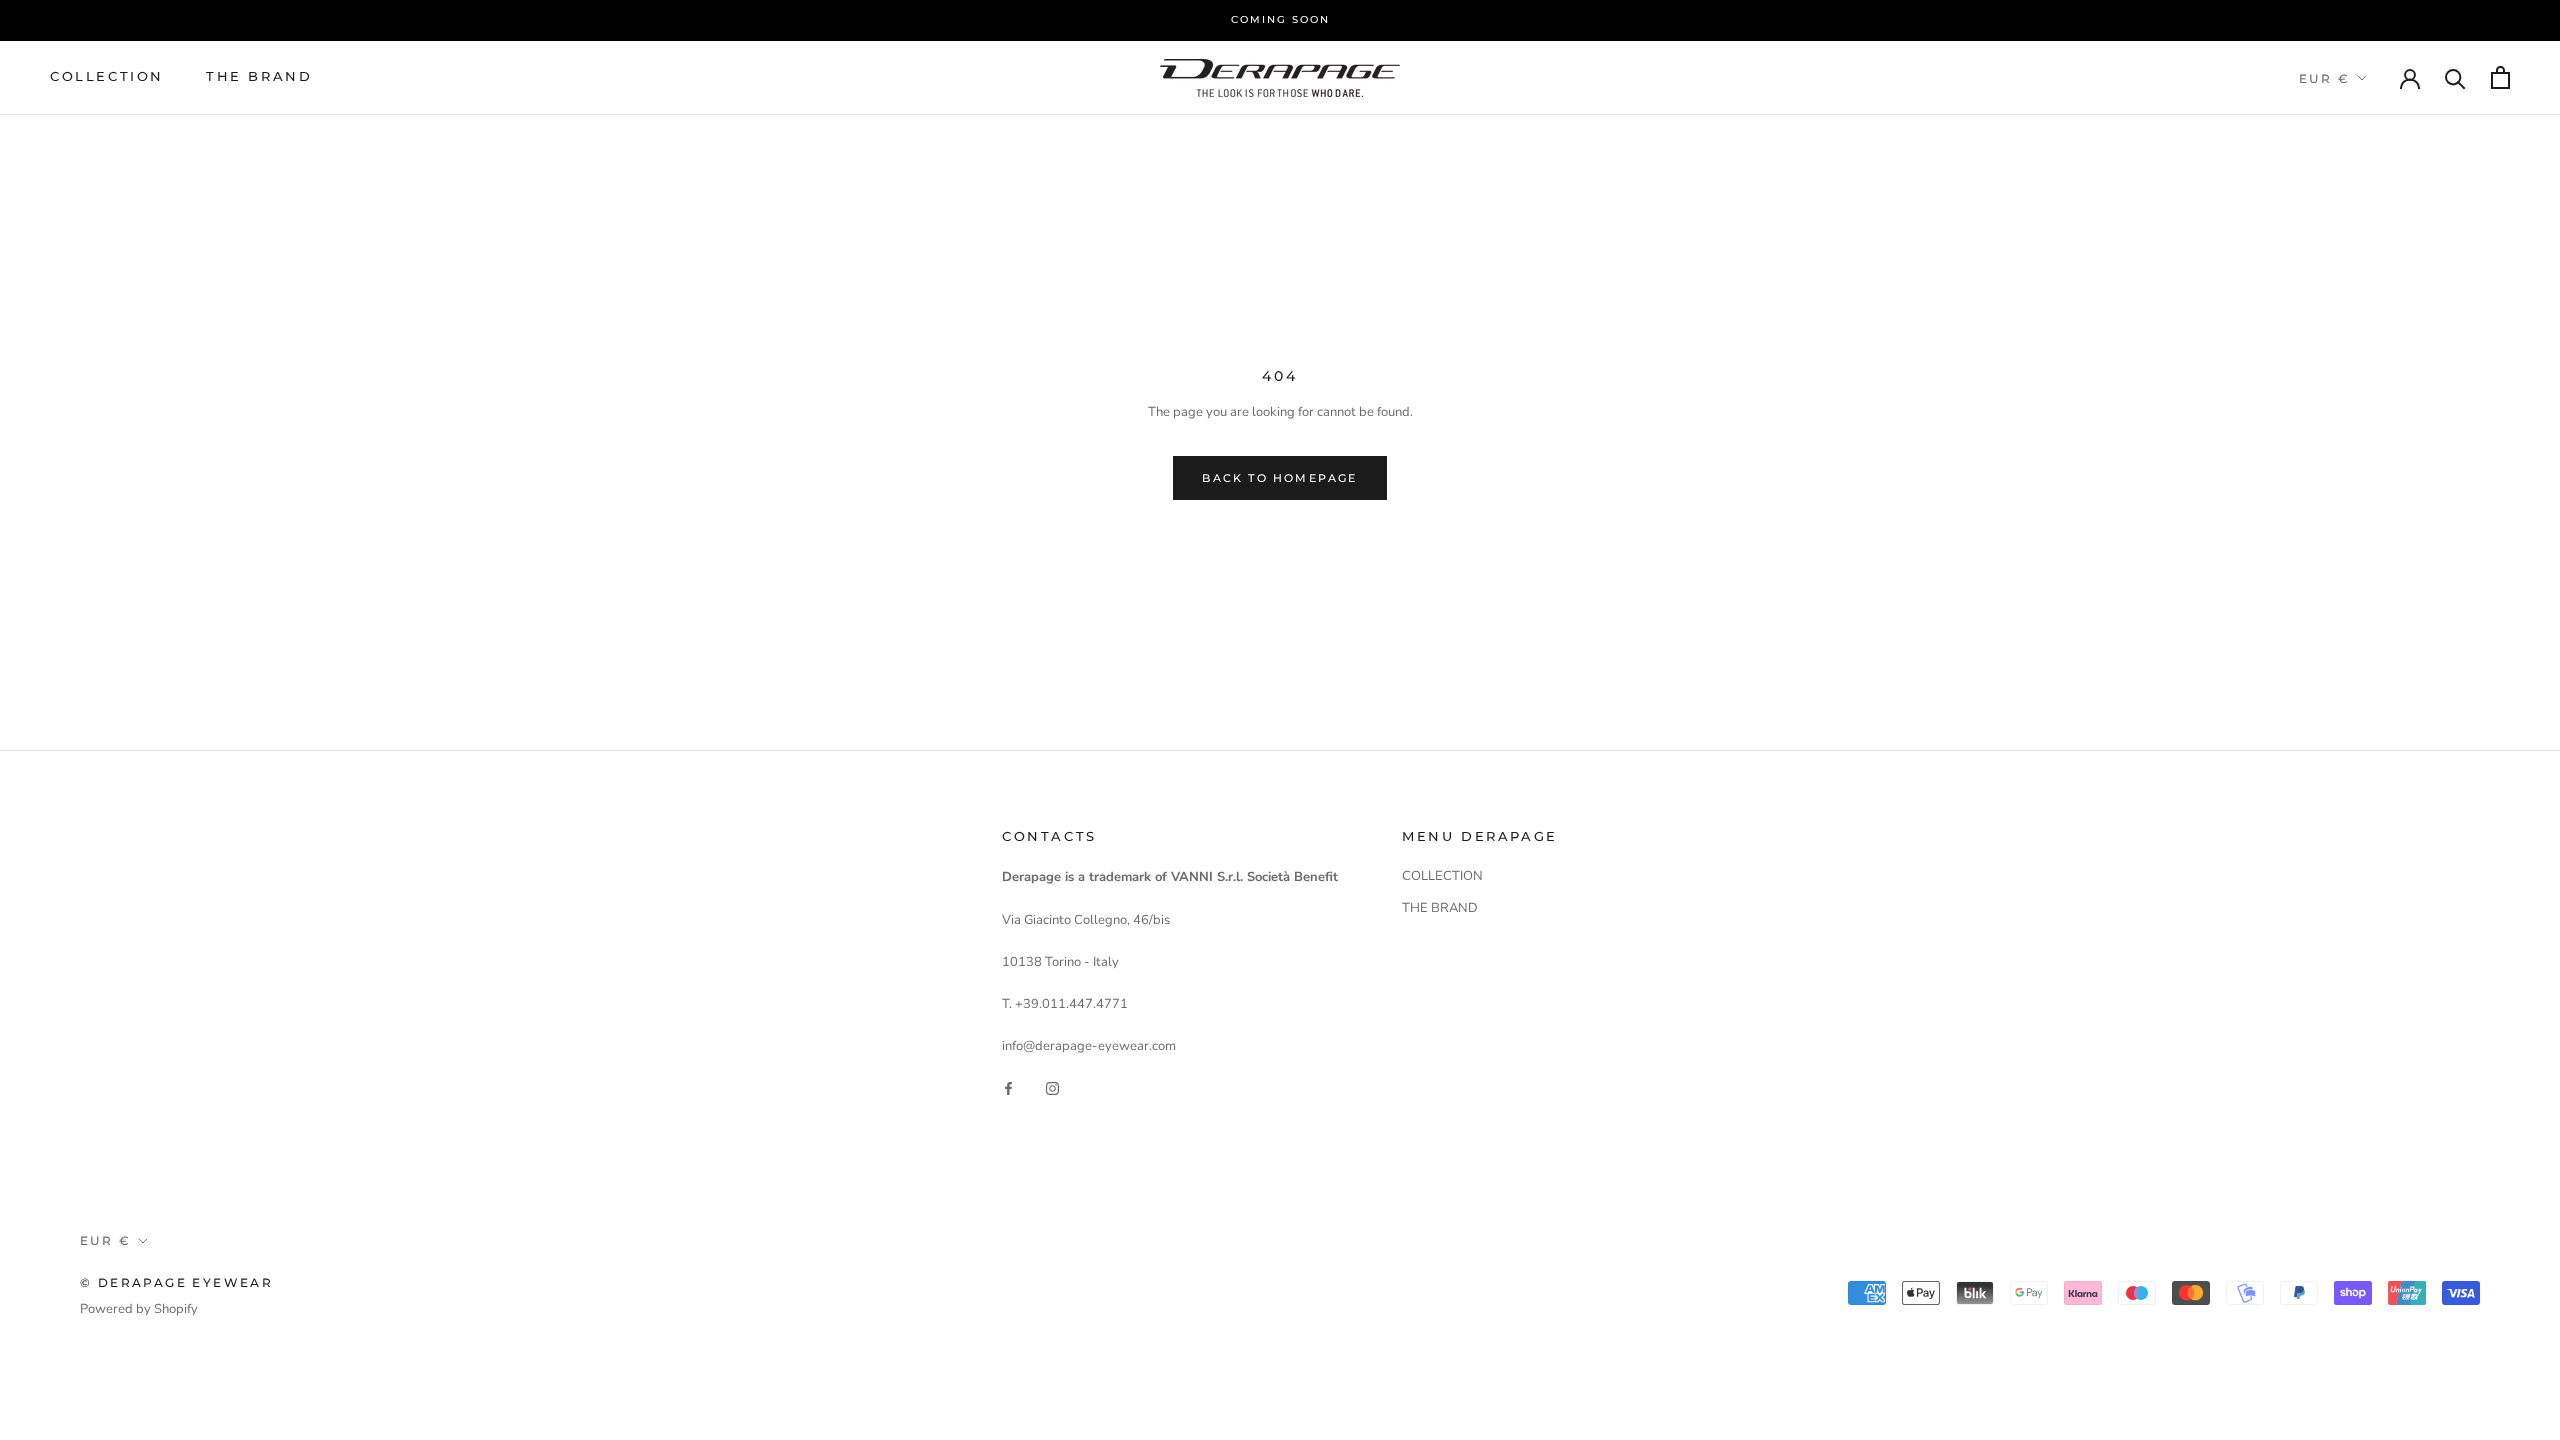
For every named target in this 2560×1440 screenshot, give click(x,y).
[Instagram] (1052, 1088)
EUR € (2324, 78)
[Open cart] (2500, 77)
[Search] (2455, 77)
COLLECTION (107, 76)
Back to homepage (1279, 478)
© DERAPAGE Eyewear (176, 1282)
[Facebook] (1008, 1088)
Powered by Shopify (139, 1309)
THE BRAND (259, 76)
